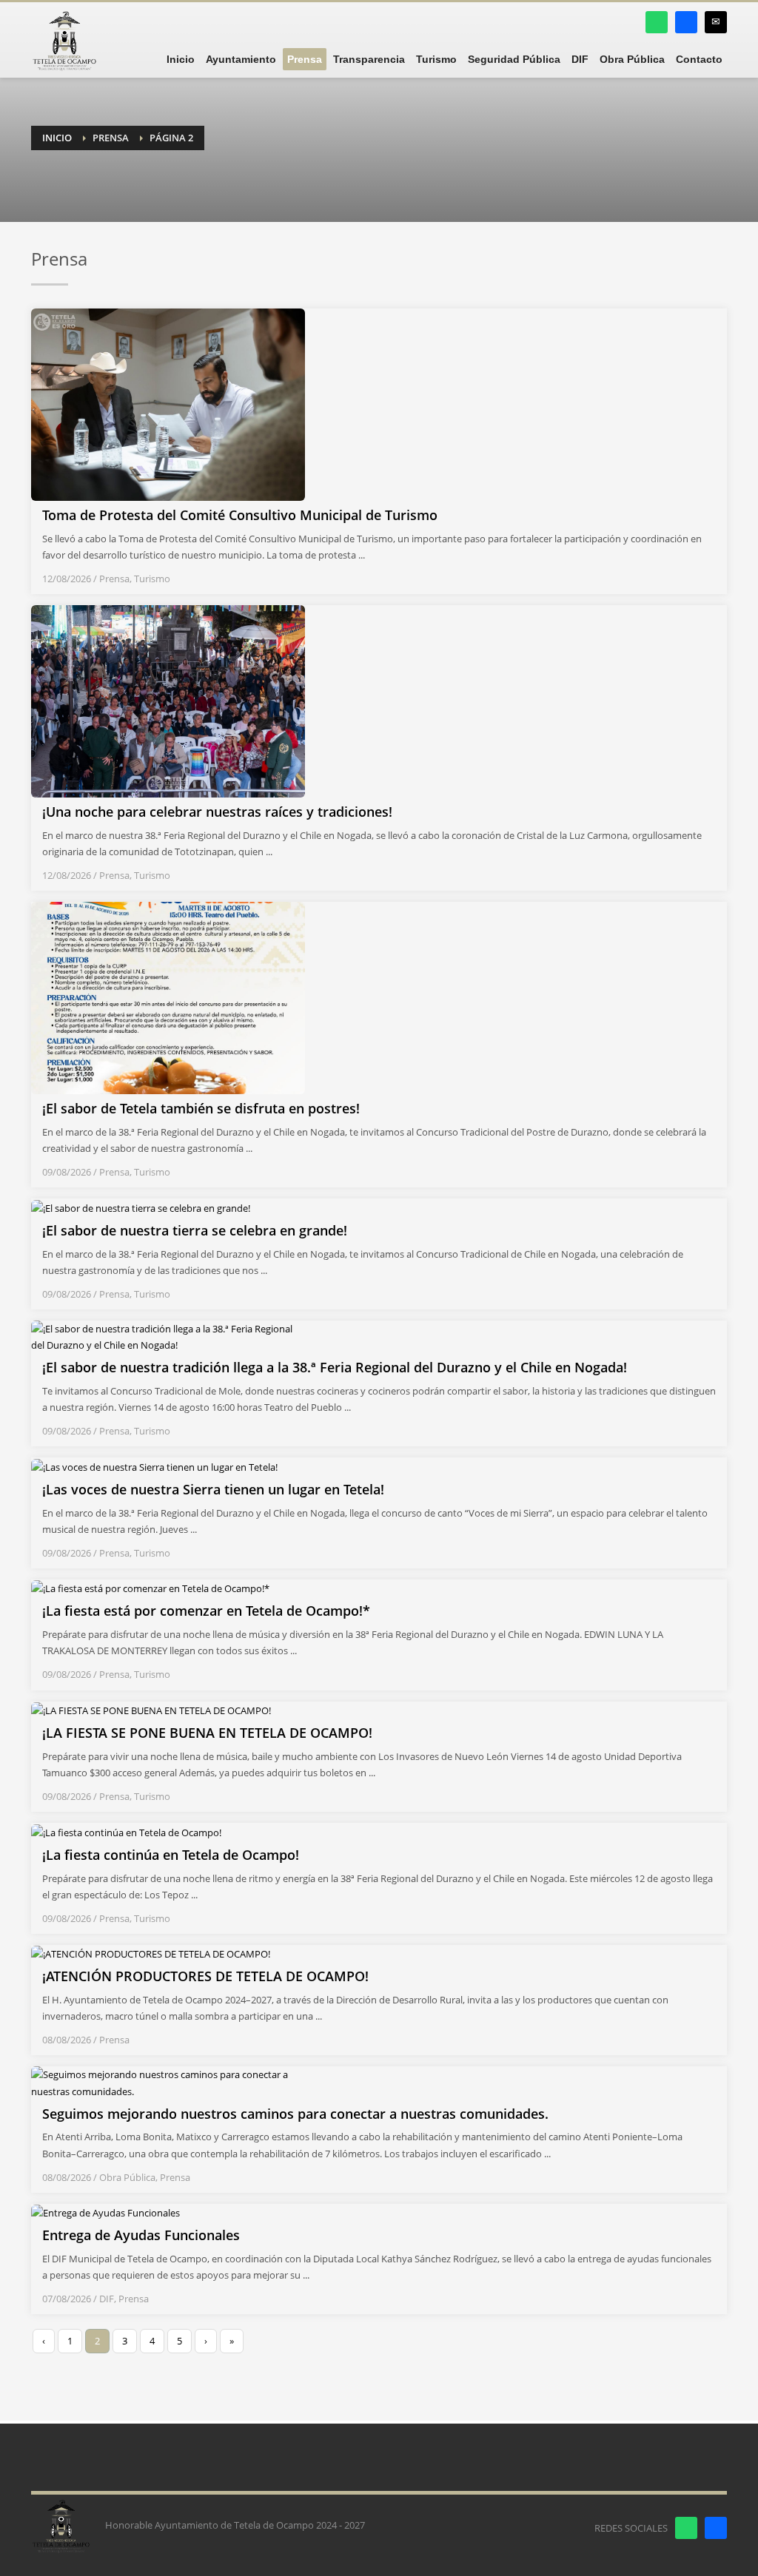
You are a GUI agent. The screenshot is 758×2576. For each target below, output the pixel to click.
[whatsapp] (657, 22)
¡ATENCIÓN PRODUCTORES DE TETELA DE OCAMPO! (205, 1976)
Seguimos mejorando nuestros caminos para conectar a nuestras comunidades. (295, 2114)
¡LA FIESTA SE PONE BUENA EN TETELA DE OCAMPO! (207, 1733)
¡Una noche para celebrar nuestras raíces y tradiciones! (217, 812)
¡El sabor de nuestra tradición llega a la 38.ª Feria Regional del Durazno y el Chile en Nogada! (335, 1367)
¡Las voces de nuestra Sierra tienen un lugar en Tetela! (213, 1489)
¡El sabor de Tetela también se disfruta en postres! (201, 1108)
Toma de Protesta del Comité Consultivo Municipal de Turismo (240, 515)
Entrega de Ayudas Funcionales (141, 2235)
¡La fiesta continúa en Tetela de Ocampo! (171, 1855)
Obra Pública (127, 2177)
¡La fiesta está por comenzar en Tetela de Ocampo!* (206, 1611)
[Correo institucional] (716, 22)
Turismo (152, 579)
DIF (107, 2299)
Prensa (114, 579)
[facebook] (686, 22)
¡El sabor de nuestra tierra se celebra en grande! (195, 1230)
